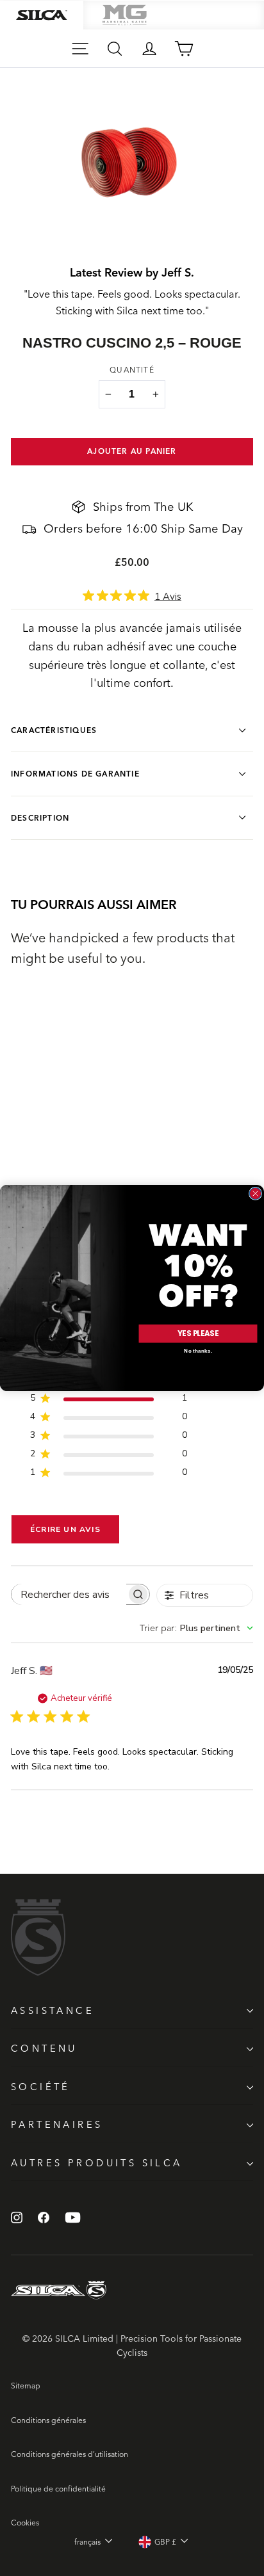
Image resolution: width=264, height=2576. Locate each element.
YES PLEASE (198, 1333)
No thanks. (198, 1351)
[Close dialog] (255, 1193)
